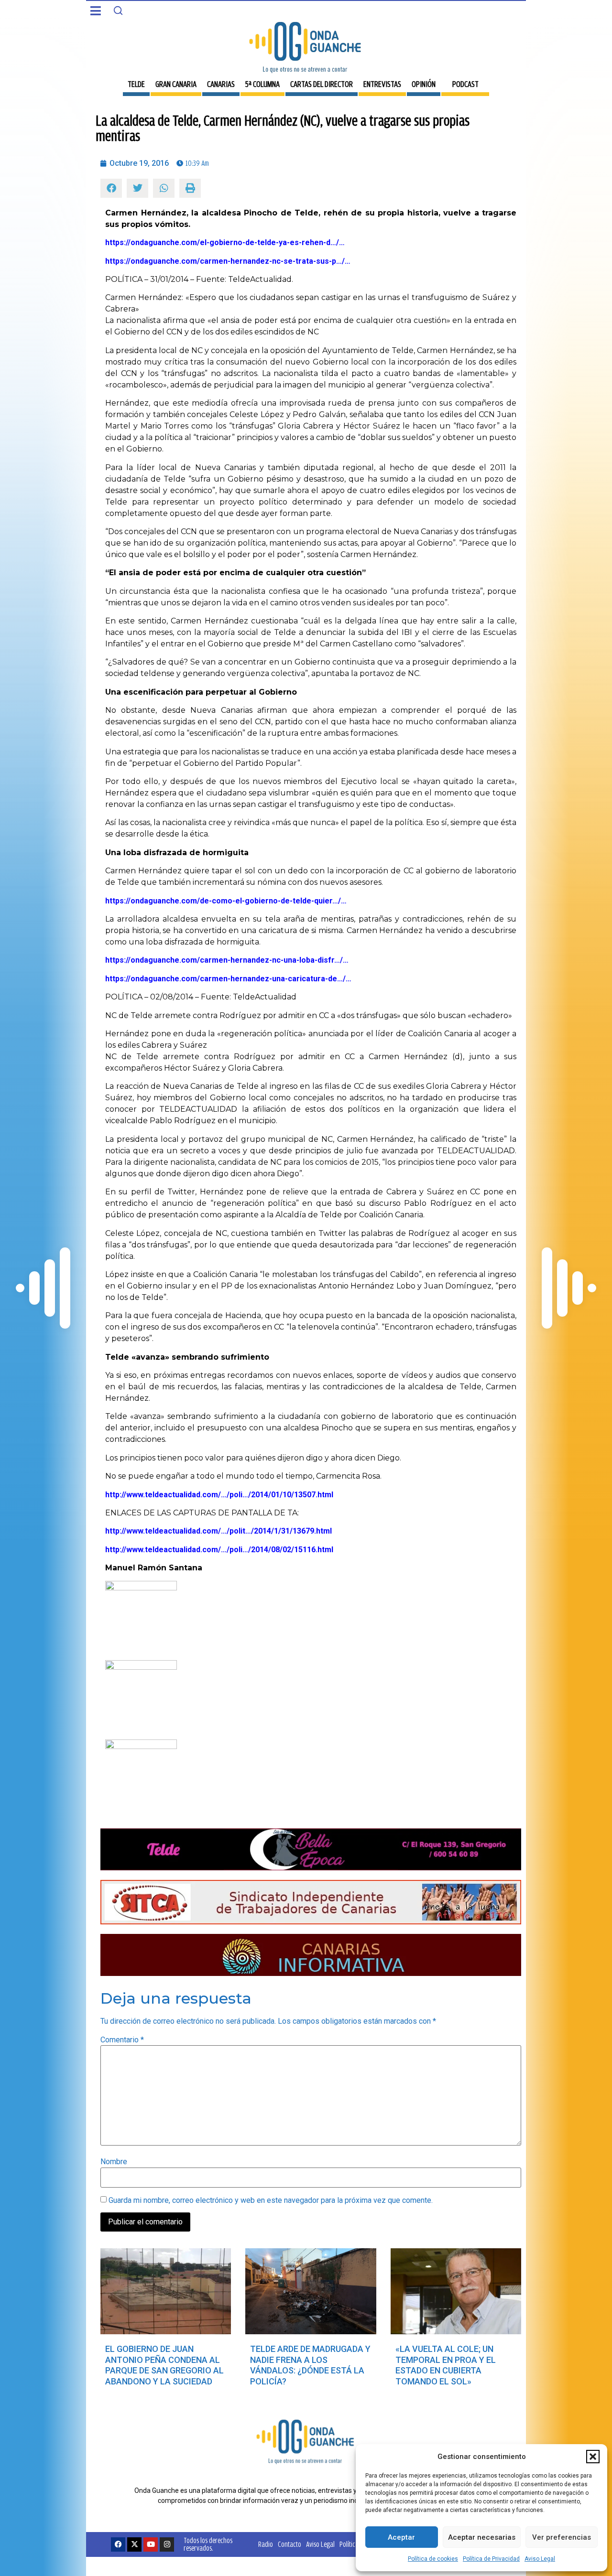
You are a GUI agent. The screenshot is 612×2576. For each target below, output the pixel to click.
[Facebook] (118, 2544)
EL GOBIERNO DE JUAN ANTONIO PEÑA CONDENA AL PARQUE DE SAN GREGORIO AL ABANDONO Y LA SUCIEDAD (164, 2365)
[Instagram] (167, 2544)
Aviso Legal (540, 2559)
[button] (593, 2457)
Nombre (114, 2162)
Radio (266, 2544)
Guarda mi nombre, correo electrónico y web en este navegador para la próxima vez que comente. (271, 2200)
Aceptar (401, 2537)
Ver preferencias (562, 2537)
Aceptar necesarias (482, 2537)
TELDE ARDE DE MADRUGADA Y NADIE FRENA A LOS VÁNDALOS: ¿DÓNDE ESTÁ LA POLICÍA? (310, 2365)
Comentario (122, 2040)
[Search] (118, 11)
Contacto (290, 2544)
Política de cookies (433, 2559)
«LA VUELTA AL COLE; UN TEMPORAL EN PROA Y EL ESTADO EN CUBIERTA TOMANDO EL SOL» (446, 2365)
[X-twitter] (134, 2544)
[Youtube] (151, 2544)
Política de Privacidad (491, 2559)
